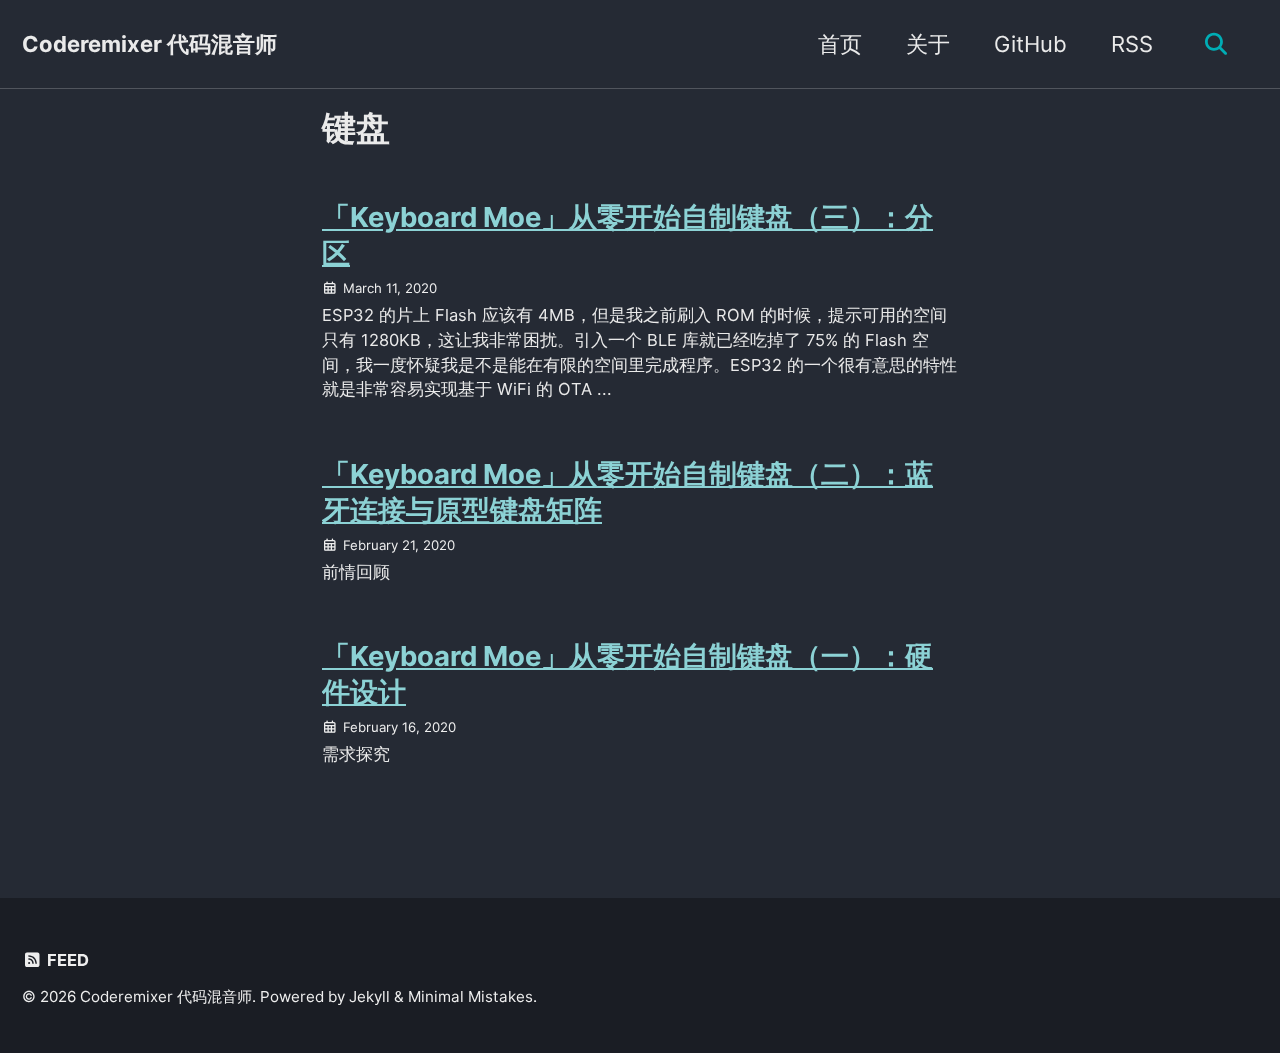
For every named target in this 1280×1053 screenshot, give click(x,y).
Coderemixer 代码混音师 (149, 44)
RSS (1132, 44)
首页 (840, 44)
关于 (928, 44)
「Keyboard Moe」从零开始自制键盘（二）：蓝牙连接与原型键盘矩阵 (627, 492)
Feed (66, 960)
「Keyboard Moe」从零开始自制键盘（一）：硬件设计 (627, 674)
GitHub (1030, 44)
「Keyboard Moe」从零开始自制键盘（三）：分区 (627, 235)
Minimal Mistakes (470, 996)
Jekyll (369, 996)
